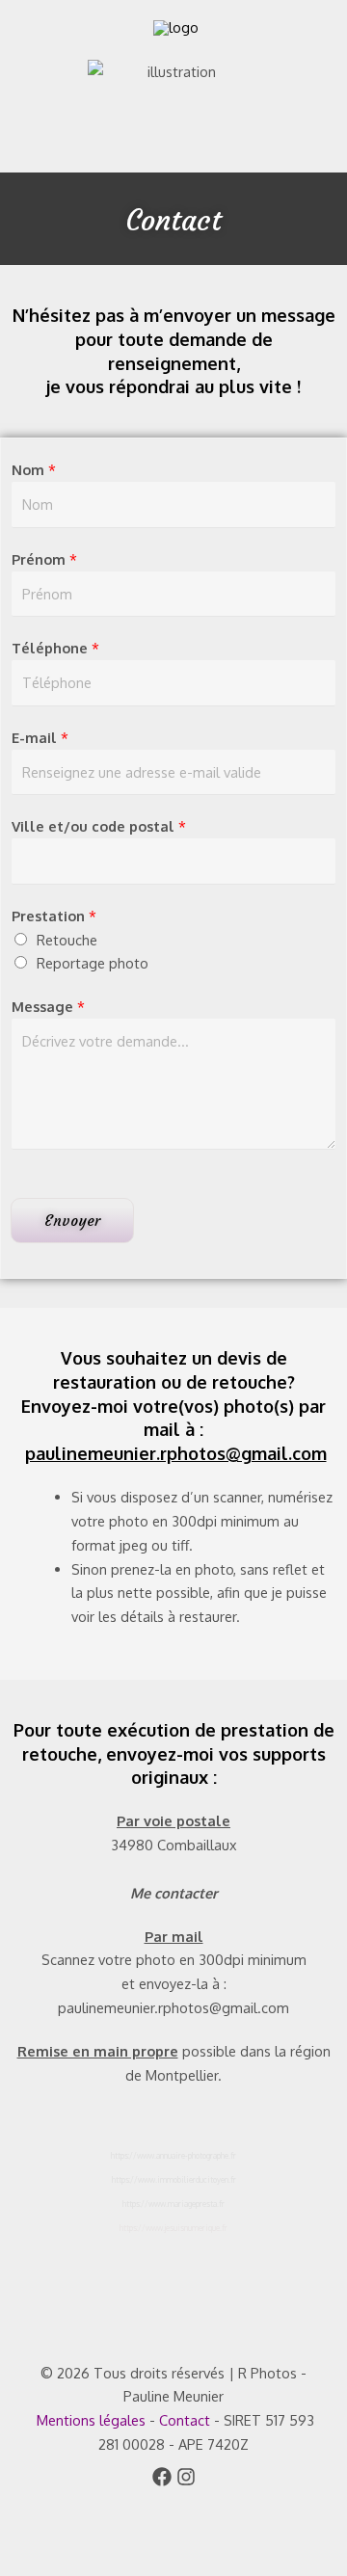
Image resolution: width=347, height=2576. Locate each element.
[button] (25, 124)
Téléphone (55, 648)
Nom (34, 469)
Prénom (44, 559)
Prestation (54, 916)
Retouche (67, 940)
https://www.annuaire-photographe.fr (173, 2156)
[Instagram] (186, 2477)
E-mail (40, 737)
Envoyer (72, 1221)
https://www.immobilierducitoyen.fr (174, 2180)
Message (48, 1006)
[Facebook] (162, 2477)
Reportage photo (93, 963)
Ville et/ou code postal (99, 826)
